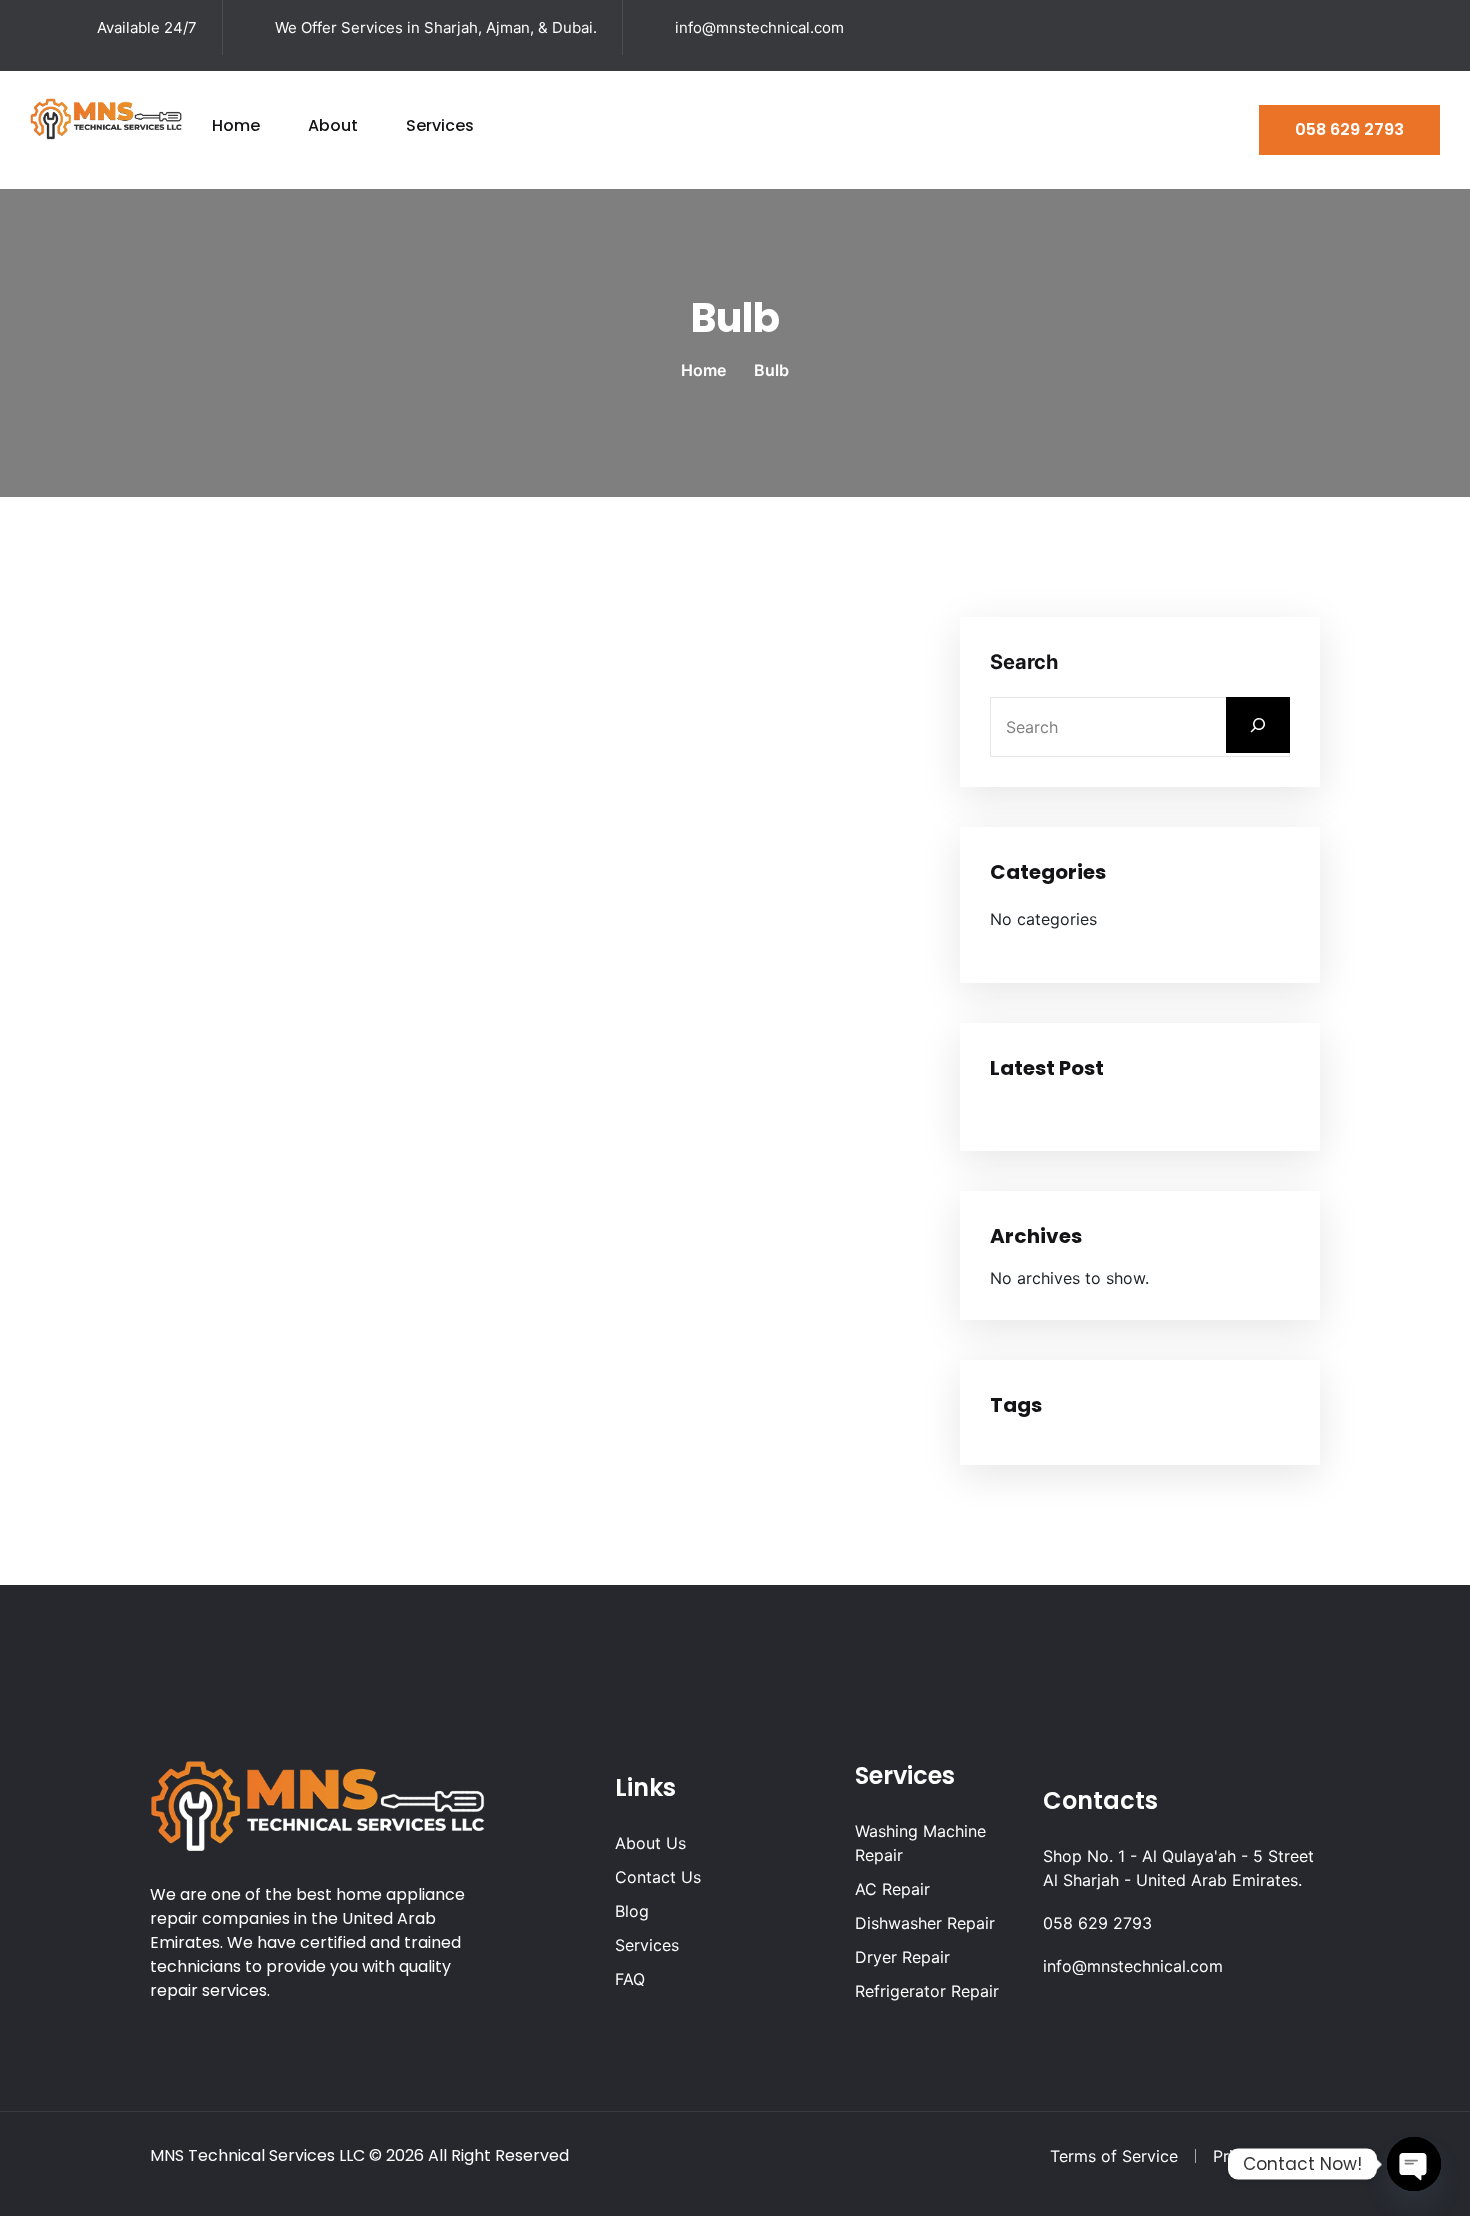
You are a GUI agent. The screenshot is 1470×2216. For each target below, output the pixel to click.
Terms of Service (1114, 2156)
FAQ (630, 1979)
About (333, 125)
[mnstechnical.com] (106, 117)
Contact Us (658, 1877)
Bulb (771, 370)
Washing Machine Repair (920, 1843)
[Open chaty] (1414, 2164)
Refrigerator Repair (927, 1991)
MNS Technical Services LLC (257, 2155)
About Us (650, 1843)
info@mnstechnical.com (759, 27)
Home (236, 125)
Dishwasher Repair (925, 1923)
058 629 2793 (1349, 129)
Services (440, 125)
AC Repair (892, 1889)
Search (1024, 662)
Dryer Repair (902, 1957)
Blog (632, 1911)
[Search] (1258, 725)
